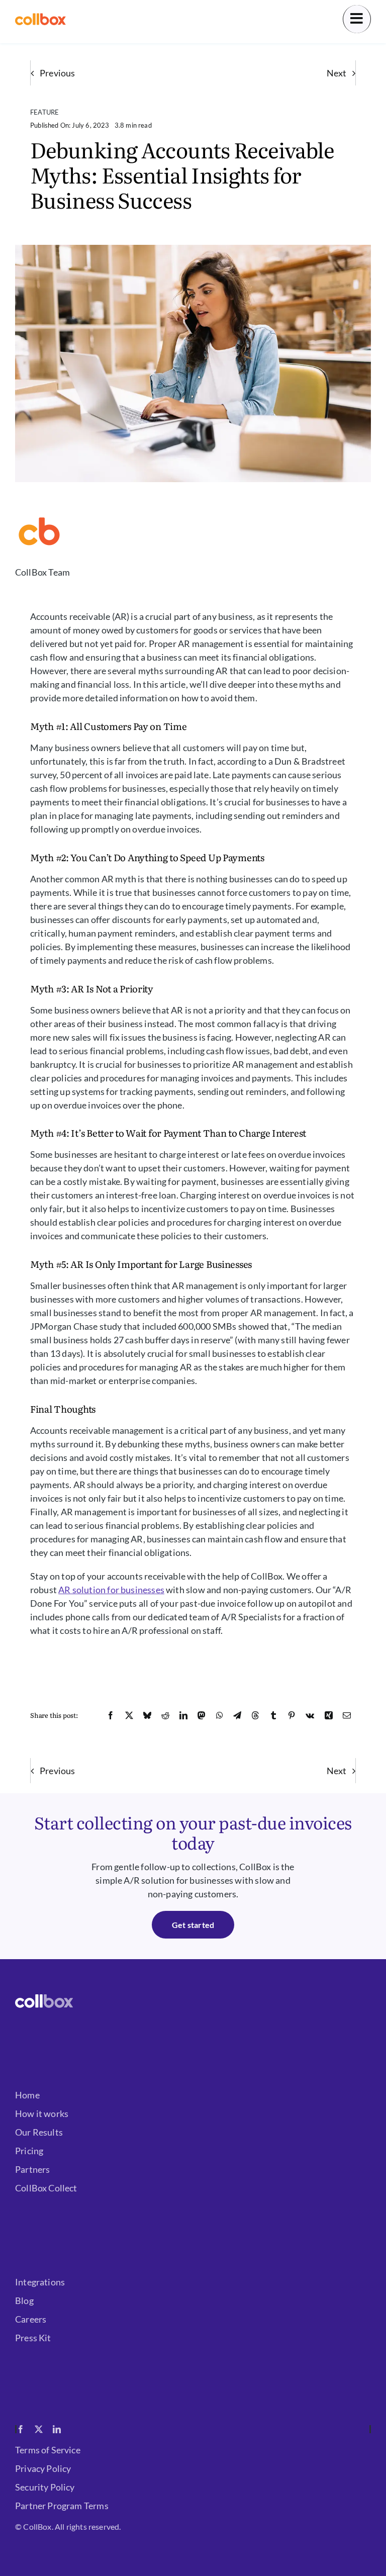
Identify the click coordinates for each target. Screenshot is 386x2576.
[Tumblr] (273, 1715)
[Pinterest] (292, 1715)
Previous (57, 73)
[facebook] (21, 2429)
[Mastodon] (202, 1715)
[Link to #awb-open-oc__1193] (357, 19)
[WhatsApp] (220, 1715)
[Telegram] (237, 1715)
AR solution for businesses (111, 1590)
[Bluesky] (147, 1715)
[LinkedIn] (183, 1715)
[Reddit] (165, 1715)
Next (336, 73)
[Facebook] (111, 1715)
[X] (129, 1715)
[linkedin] (57, 2429)
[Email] (347, 1715)
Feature (44, 112)
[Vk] (310, 1715)
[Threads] (255, 1715)
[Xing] (329, 1715)
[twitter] (39, 2429)
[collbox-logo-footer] (44, 1999)
